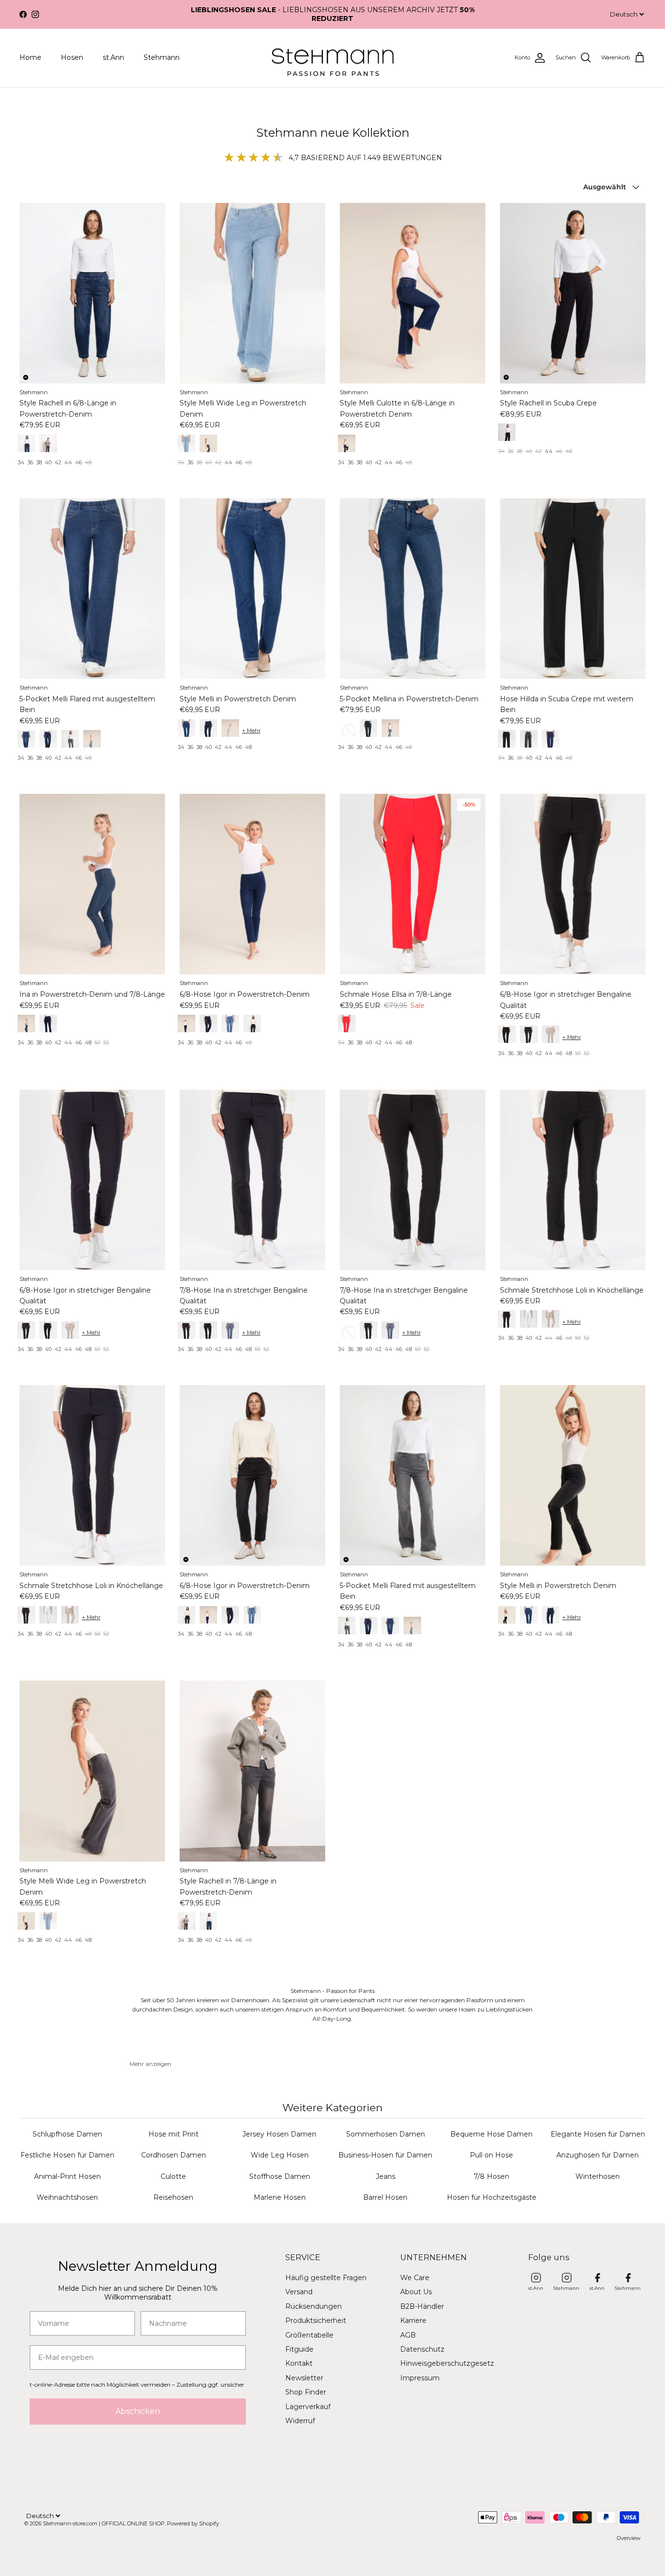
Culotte (173, 2176)
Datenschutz (422, 2349)
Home (30, 57)
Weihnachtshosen (67, 2197)
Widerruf (300, 2421)
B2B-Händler (422, 2306)
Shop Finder (306, 2392)
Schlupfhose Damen (67, 2134)
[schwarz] (507, 432)
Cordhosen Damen (174, 2155)
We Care (415, 2278)
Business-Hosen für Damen (385, 2155)
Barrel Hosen (385, 2197)
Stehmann (162, 57)
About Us (416, 2292)
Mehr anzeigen (150, 2064)
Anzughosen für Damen (598, 2155)
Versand (299, 2292)
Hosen (72, 57)
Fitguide (299, 2349)
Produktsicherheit (316, 2320)
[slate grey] (347, 1626)
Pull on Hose (491, 2155)
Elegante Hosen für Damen (598, 2134)
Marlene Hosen (280, 2197)
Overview (629, 2538)
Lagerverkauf (308, 2407)
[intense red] (347, 1023)
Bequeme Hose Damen (491, 2134)
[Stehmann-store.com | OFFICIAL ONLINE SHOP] (333, 58)
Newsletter (304, 2378)
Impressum (420, 2378)
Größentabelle (309, 2335)
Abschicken (138, 2411)
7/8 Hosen (491, 2176)
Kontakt (299, 2363)
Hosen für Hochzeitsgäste (492, 2197)
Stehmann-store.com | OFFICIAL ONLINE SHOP (104, 2523)
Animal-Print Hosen (67, 2176)
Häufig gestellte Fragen (326, 2278)
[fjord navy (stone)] (26, 443)
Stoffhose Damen (280, 2176)
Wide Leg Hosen (280, 2155)
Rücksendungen (314, 2306)
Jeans (386, 2176)
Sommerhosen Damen (386, 2134)
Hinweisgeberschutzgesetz (447, 2363)
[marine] (26, 1330)
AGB (408, 2335)
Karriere (413, 2320)
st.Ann (113, 57)
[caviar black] (186, 1615)
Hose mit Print (174, 2134)
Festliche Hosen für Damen (67, 2155)
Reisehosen (173, 2197)
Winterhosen (598, 2176)
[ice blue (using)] (186, 443)
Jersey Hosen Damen (279, 2134)
